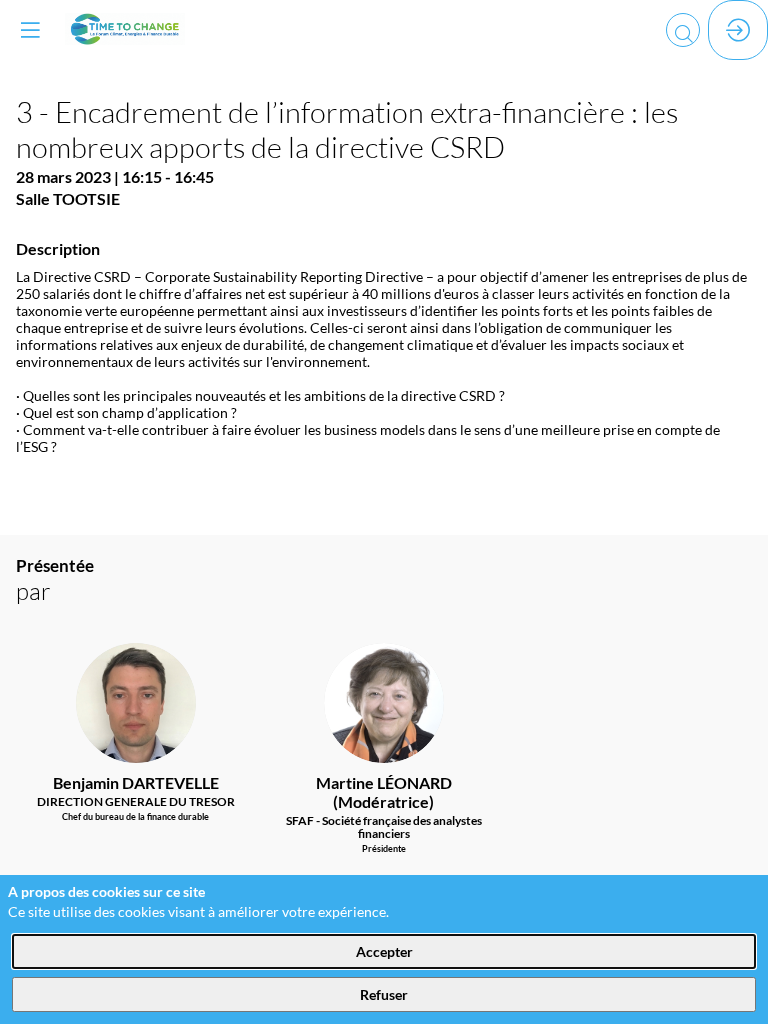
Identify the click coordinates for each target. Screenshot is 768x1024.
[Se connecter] (738, 30)
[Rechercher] (683, 30)
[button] (30, 30)
